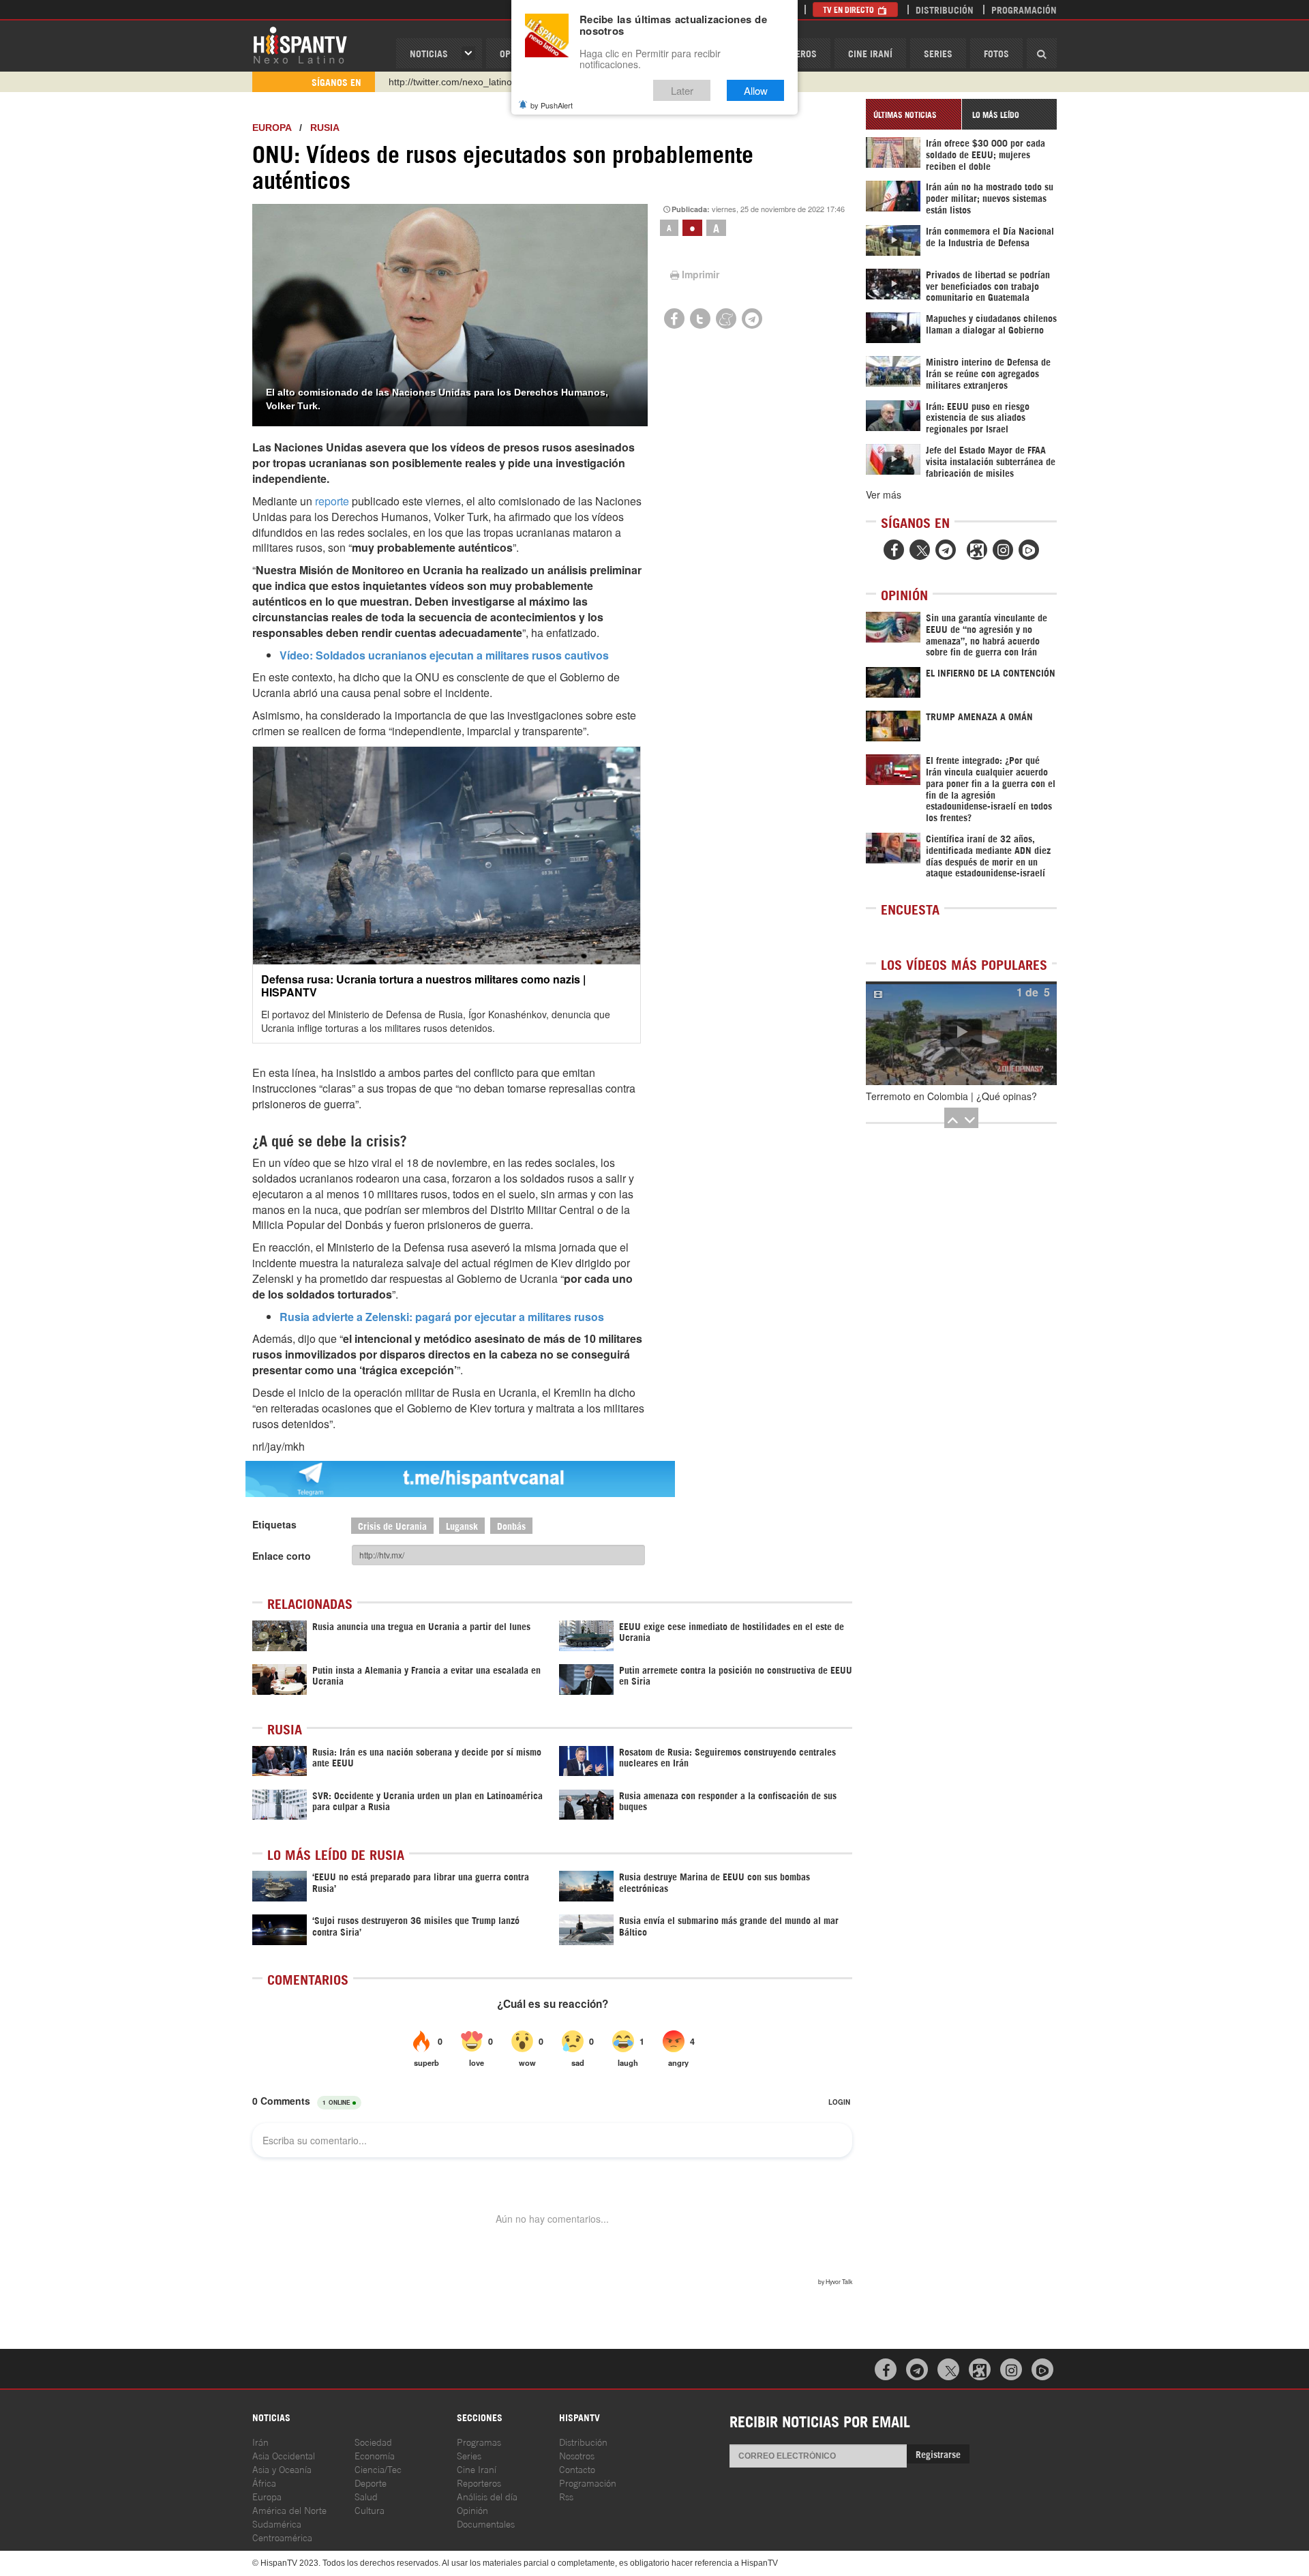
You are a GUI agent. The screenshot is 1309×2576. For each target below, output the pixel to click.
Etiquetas (274, 1524)
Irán (260, 2441)
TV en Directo (849, 9)
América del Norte (289, 2510)
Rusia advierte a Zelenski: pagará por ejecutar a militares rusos (442, 1317)
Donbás (511, 1525)
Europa (272, 128)
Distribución (945, 9)
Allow (756, 90)
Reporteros (479, 2482)
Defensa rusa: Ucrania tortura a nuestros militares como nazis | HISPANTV (423, 986)
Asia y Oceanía (282, 2469)
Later (682, 90)
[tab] (914, 114)
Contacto (577, 2469)
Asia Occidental (284, 2455)
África (264, 2482)
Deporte (371, 2482)
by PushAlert (552, 105)
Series (938, 53)
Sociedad (373, 2441)
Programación (1024, 9)
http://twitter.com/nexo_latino (450, 82)
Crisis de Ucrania (392, 1525)
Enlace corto (282, 1556)
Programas (479, 2441)
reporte (332, 501)
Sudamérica (277, 2523)
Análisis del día (487, 2496)
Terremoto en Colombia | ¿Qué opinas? (951, 1096)
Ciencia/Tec (378, 2469)
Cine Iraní (870, 53)
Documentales (486, 2523)
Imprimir (701, 274)
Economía (375, 2455)
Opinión (472, 2510)
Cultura (370, 2510)
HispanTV (300, 44)
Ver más (884, 494)
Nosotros (577, 2455)
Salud (366, 2496)
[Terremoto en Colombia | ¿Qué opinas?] (961, 1033)
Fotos (996, 53)
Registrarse (938, 2454)
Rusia (325, 128)
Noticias (429, 53)
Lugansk (462, 1525)
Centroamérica (282, 2537)
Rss (566, 2496)
